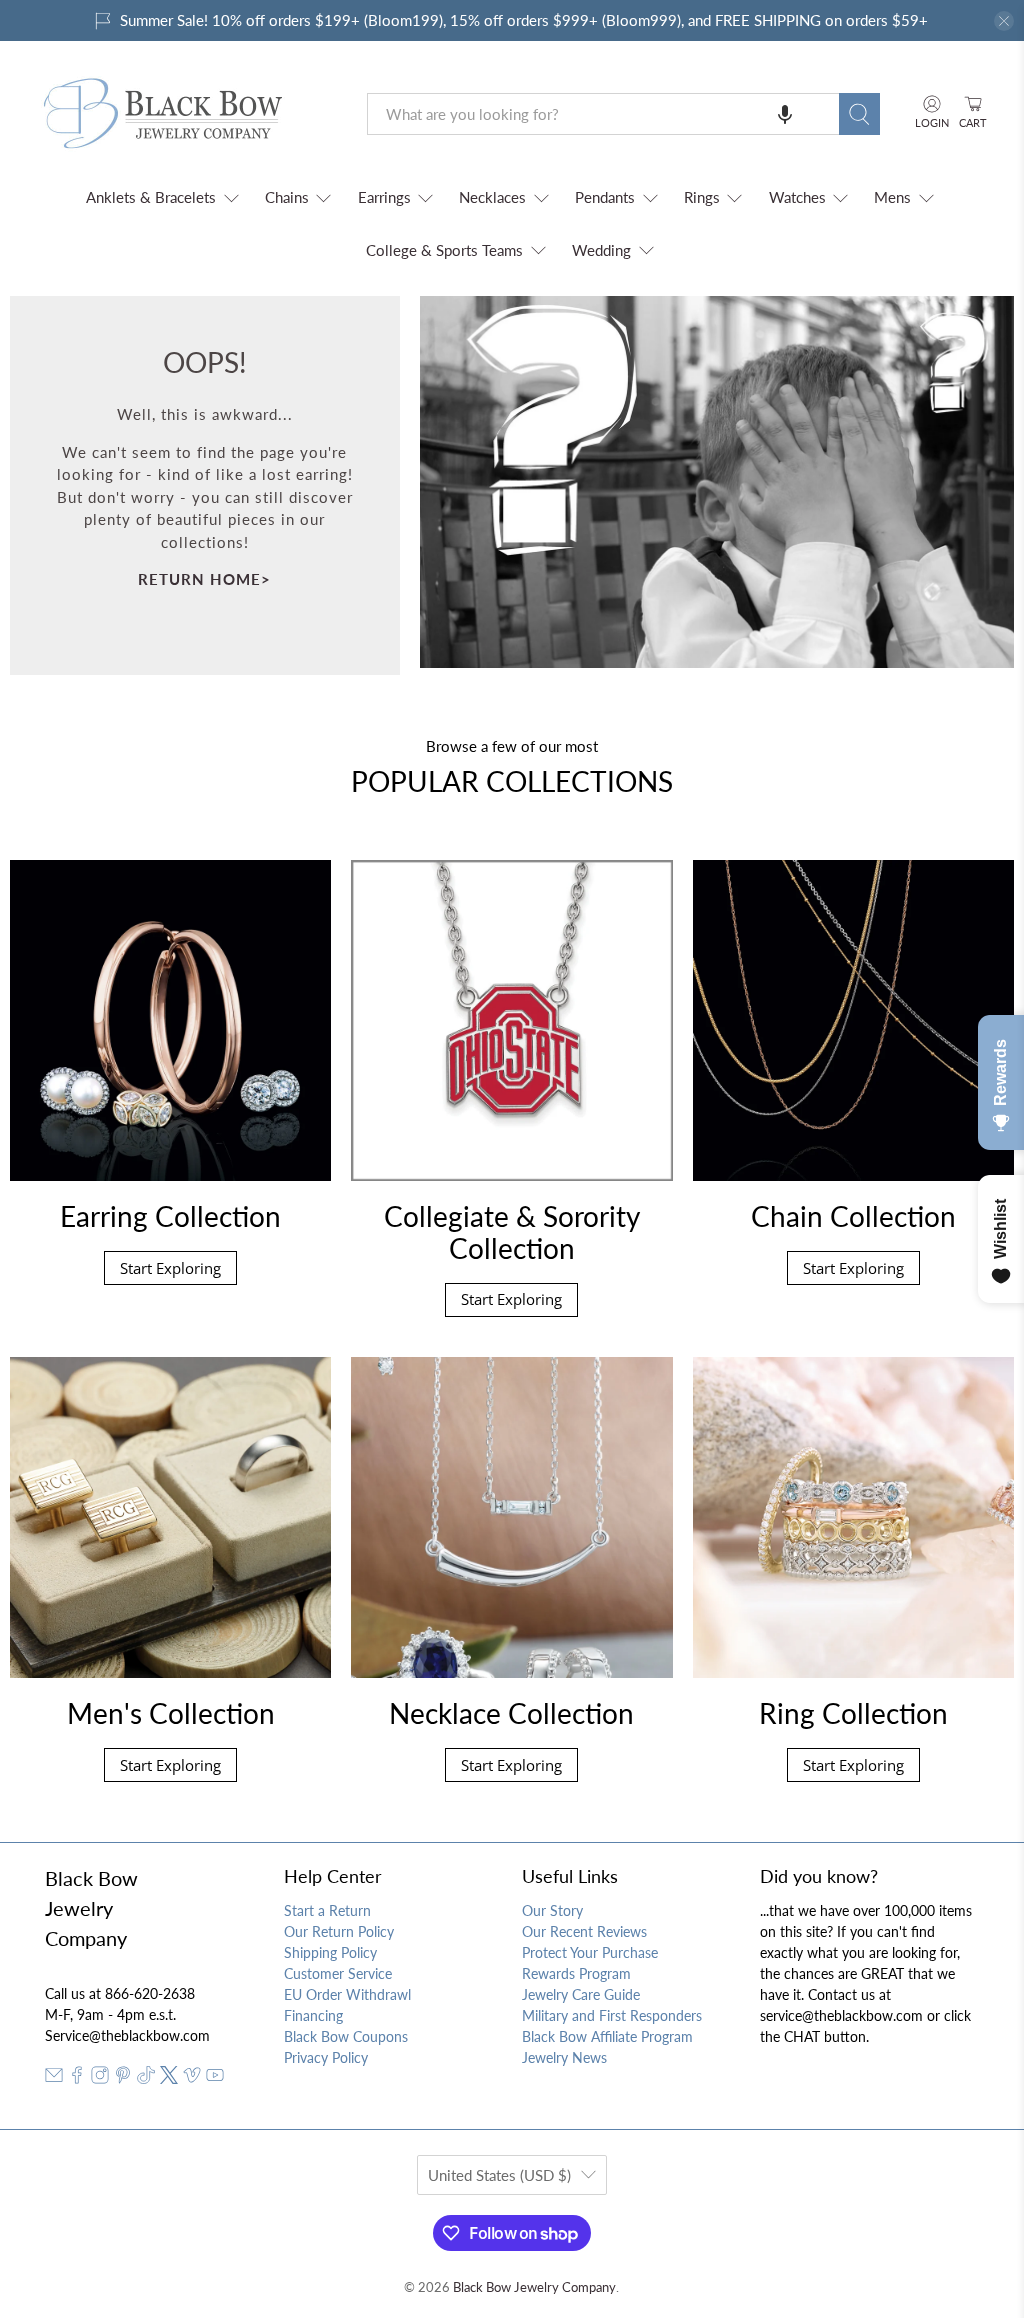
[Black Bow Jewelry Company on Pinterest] (123, 2078)
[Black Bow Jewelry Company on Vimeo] (192, 2078)
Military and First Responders (612, 2015)
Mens (892, 197)
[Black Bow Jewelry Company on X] (169, 2078)
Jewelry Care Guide (581, 1994)
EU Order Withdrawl (347, 1994)
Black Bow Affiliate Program (607, 2036)
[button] (785, 114)
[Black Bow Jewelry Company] (187, 114)
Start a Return (327, 1910)
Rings (702, 197)
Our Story (552, 1910)
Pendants (605, 197)
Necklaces (492, 197)
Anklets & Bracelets (151, 197)
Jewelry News (564, 2057)
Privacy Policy (326, 2057)
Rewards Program (576, 1973)
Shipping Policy (330, 1952)
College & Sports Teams (444, 250)
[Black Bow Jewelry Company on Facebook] (77, 2078)
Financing (313, 2015)
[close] (1004, 21)
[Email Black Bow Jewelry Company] (54, 2078)
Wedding (601, 250)
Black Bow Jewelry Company (534, 2287)
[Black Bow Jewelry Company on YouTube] (215, 2078)
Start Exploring (170, 1268)
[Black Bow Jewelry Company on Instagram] (100, 2078)
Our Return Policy (339, 1931)
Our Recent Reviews (584, 1931)
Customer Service (338, 1973)
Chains (287, 197)
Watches (797, 197)
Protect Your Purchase (590, 1952)
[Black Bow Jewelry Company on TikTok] (146, 2078)
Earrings (384, 197)
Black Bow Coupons (346, 2036)
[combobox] (603, 114)
